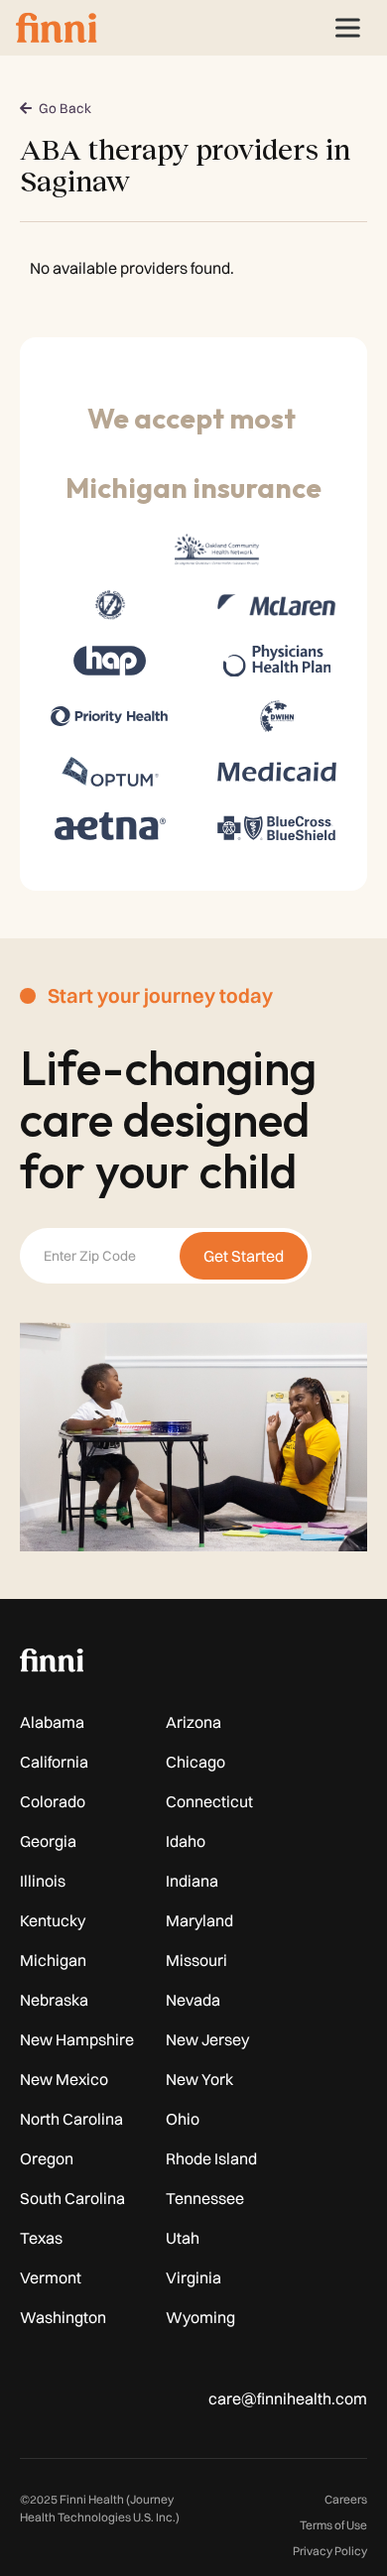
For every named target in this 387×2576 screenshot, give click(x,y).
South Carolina (72, 2198)
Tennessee (205, 2198)
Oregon (47, 2158)
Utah (183, 2238)
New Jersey (207, 2039)
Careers (346, 2499)
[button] (347, 28)
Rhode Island (211, 2158)
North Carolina (71, 2119)
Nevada (193, 2000)
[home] (57, 28)
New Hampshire (77, 2039)
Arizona (193, 1722)
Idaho (186, 1841)
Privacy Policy (330, 2551)
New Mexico (64, 2079)
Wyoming (200, 2317)
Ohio (183, 2119)
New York (199, 2079)
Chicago (195, 1762)
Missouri (196, 1960)
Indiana (192, 1881)
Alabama (52, 1722)
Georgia (48, 1841)
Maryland (199, 1920)
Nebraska (54, 2000)
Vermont (51, 2277)
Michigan (53, 1960)
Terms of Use (333, 2525)
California (54, 1762)
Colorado (53, 1801)
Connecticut (209, 1801)
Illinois (43, 1881)
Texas (41, 2238)
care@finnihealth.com (288, 2398)
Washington (63, 2317)
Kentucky (53, 1920)
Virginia (193, 2277)
